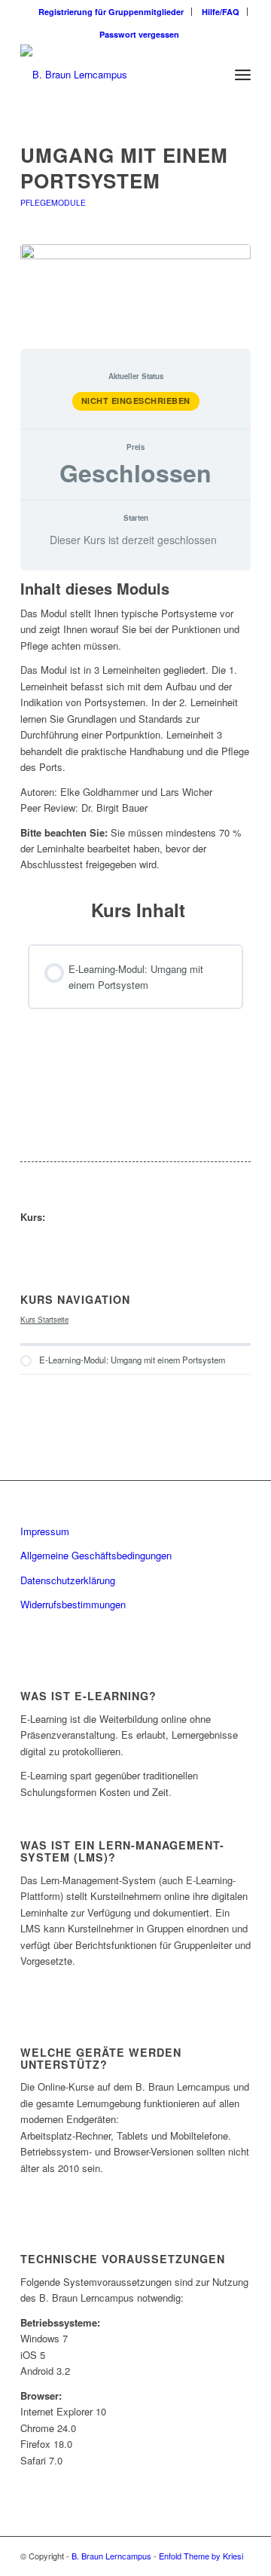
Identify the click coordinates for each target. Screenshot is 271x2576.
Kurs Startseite (44, 1320)
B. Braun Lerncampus (111, 2556)
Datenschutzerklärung (68, 1580)
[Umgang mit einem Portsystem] (135, 288)
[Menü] (243, 75)
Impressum (45, 1531)
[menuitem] (111, 12)
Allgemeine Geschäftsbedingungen (96, 1555)
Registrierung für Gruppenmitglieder (111, 12)
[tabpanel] (135, 727)
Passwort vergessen (139, 34)
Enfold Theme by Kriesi (201, 2556)
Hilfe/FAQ (221, 12)
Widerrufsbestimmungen (73, 1604)
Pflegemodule (53, 202)
